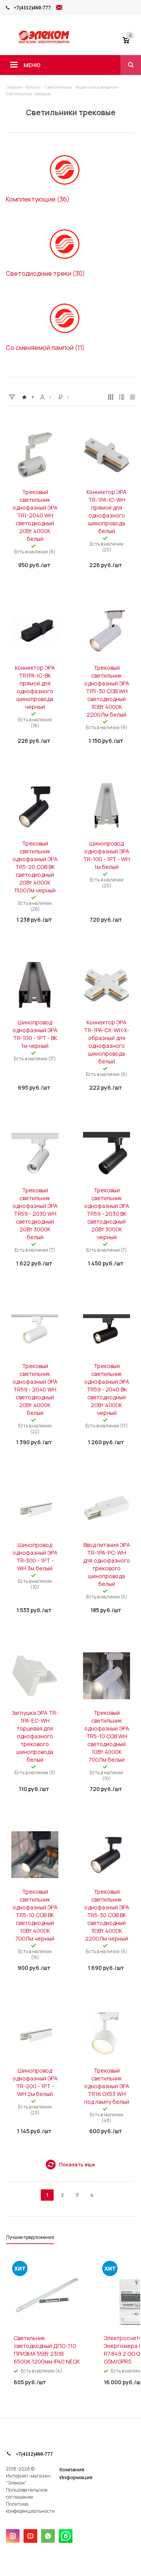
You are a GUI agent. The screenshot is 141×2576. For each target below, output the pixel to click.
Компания (72, 2469)
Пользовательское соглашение (27, 2493)
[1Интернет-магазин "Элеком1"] (45, 42)
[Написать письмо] (59, 9)
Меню (32, 65)
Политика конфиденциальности (30, 2507)
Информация (76, 2477)
